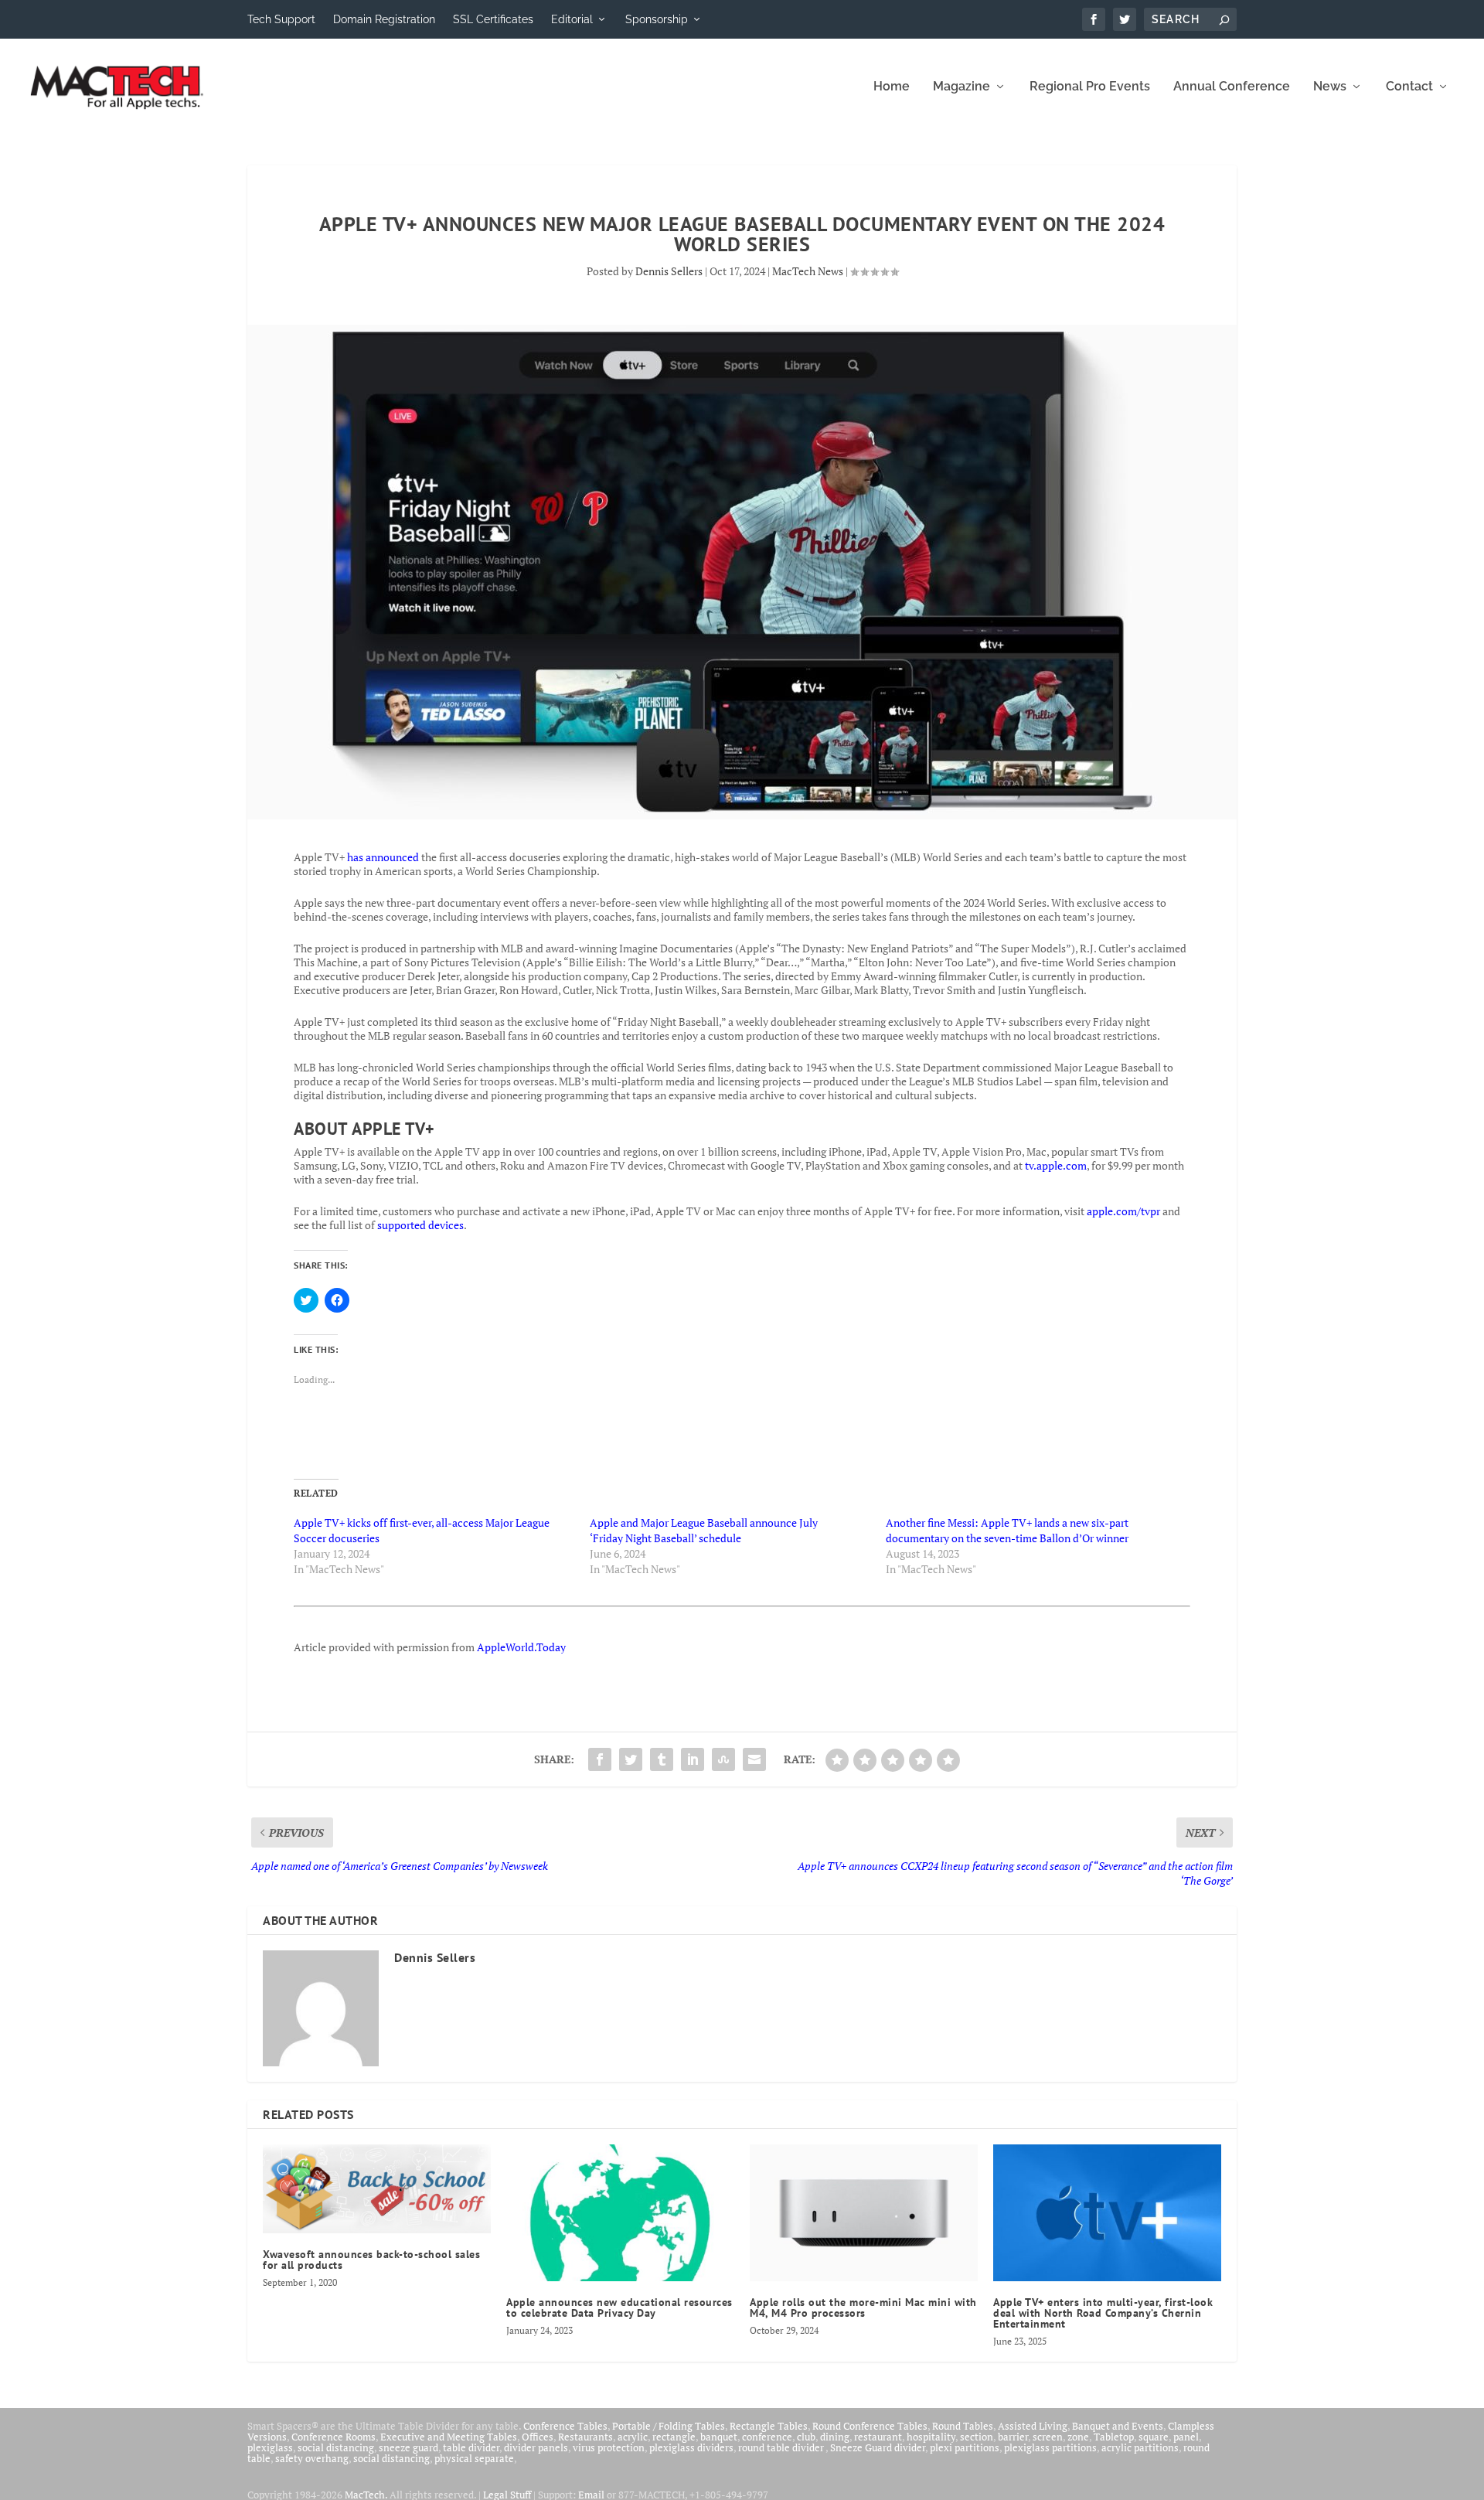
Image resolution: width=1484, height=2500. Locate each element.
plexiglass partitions (1050, 2447)
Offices (538, 2437)
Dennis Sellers (669, 271)
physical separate (474, 2458)
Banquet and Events (1118, 2426)
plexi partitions (965, 2447)
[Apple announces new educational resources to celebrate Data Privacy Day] (620, 2213)
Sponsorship (657, 19)
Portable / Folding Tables (669, 2426)
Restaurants (585, 2437)
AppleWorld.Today (521, 1647)
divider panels (536, 2447)
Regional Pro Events (1090, 87)
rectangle (674, 2437)
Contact (1409, 87)
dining (835, 2437)
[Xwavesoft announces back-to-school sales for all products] (377, 2189)
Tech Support (281, 19)
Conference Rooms (334, 2437)
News (1330, 87)
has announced (383, 857)
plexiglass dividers (691, 2447)
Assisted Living (1033, 2426)
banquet (719, 2437)
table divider (471, 2447)
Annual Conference (1232, 87)
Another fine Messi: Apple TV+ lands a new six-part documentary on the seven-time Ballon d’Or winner (1007, 1530)
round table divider (782, 2447)
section (977, 2437)
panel (1186, 2437)
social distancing (336, 2447)
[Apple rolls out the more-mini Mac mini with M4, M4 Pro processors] (864, 2213)
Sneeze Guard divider (878, 2447)
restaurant (878, 2437)
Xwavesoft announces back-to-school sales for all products (371, 2260)
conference (767, 2437)
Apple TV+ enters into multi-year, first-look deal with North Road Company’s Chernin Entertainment (1103, 2313)
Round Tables (963, 2426)
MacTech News (808, 271)
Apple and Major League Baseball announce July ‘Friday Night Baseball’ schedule (704, 1530)
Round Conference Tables (870, 2426)
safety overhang (312, 2458)
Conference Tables (565, 2426)
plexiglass (270, 2447)
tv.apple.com (1056, 1165)
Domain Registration (384, 19)
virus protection (609, 2447)
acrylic (633, 2437)
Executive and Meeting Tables (449, 2437)
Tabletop (1114, 2437)
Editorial (572, 19)
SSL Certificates (493, 19)
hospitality (931, 2437)
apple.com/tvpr (1123, 1211)
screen (1048, 2437)
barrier (1013, 2437)
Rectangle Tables (769, 2426)
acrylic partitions (1140, 2447)
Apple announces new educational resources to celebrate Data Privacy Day (619, 2308)
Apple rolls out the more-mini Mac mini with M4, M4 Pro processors (863, 2308)
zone (1078, 2437)
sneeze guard (408, 2447)
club (806, 2437)
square (1154, 2437)
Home (892, 87)
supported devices (419, 1225)
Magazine (962, 87)
